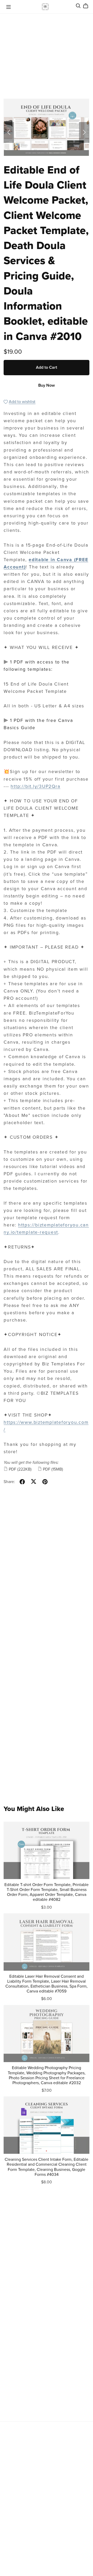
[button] (9, 132)
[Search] (78, 6)
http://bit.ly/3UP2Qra (35, 786)
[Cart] (88, 6)
